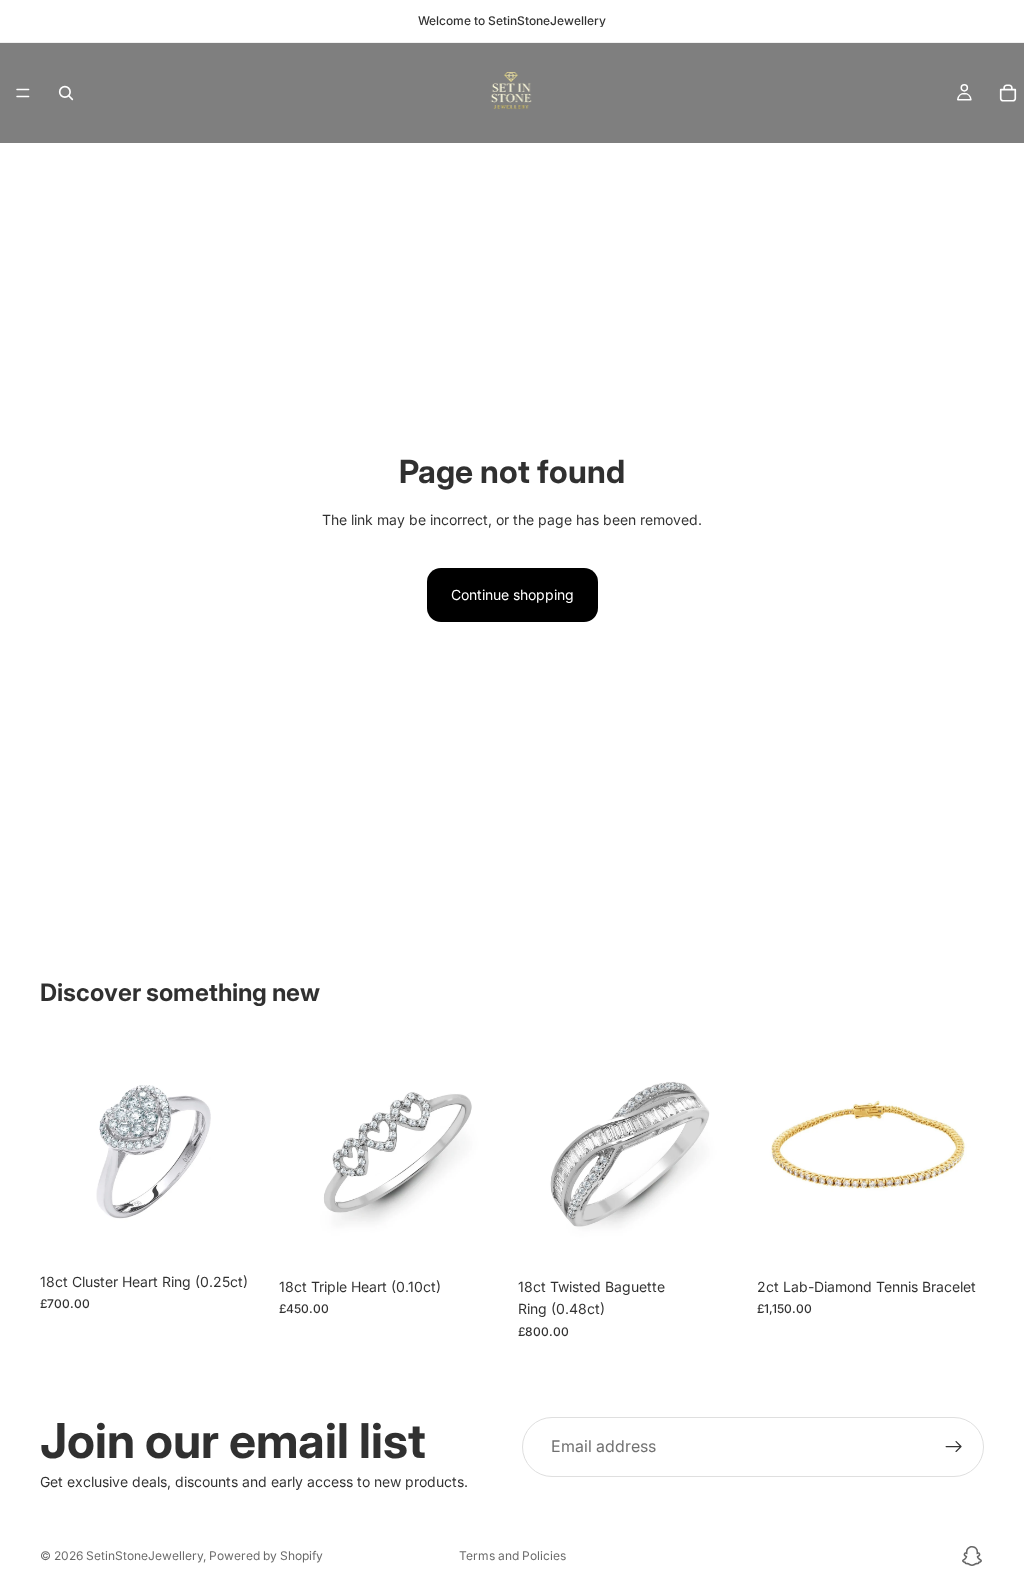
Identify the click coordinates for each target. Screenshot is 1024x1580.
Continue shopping (512, 594)
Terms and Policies (512, 1555)
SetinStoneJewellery (144, 1555)
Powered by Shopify (266, 1555)
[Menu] (23, 93)
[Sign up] (954, 1447)
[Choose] (236, 1232)
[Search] (66, 93)
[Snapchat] (972, 1556)
